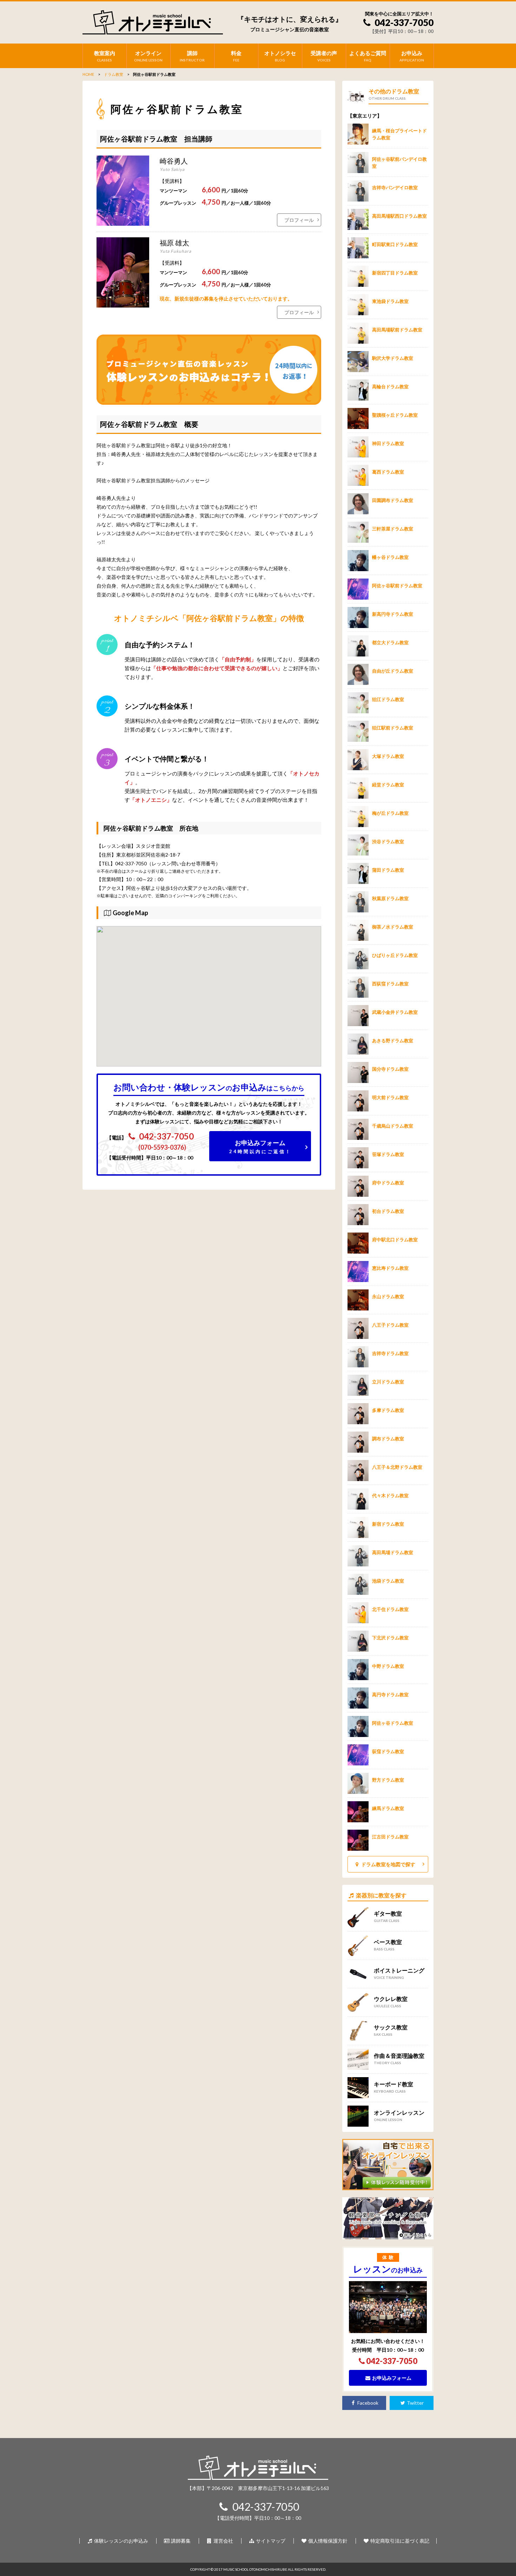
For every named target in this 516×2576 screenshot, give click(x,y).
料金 (236, 56)
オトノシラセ (280, 56)
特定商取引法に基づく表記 (399, 2541)
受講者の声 (324, 56)
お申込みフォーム (260, 1147)
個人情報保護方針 (327, 2541)
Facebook (367, 2403)
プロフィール (299, 220)
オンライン (148, 56)
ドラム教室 (114, 74)
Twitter (415, 2403)
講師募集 (180, 2541)
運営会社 (223, 2541)
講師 (192, 56)
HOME (88, 74)
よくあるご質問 (368, 56)
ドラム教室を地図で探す (388, 1864)
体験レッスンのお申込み (121, 2541)
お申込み (412, 56)
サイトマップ (270, 2541)
